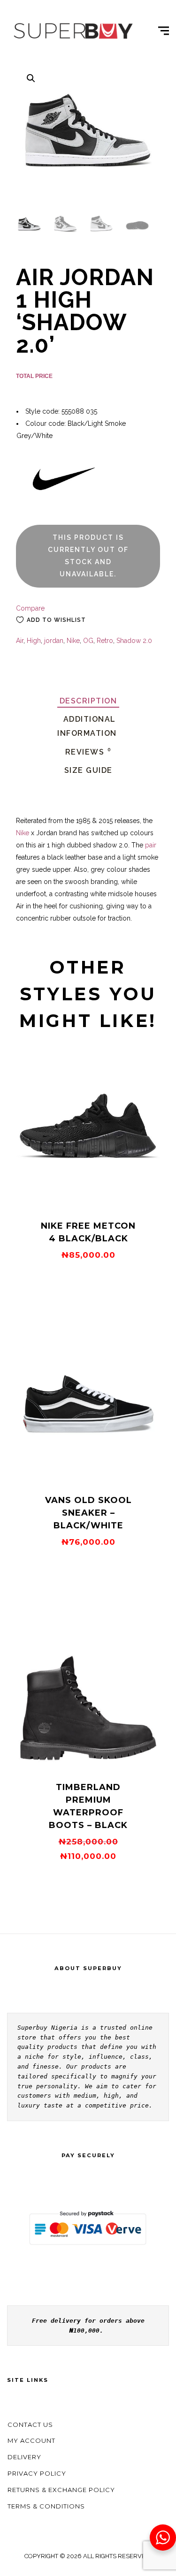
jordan (54, 641)
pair (151, 845)
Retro (105, 641)
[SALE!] (88, 1760)
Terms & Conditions (46, 2506)
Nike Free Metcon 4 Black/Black (88, 1232)
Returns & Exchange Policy (61, 2490)
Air (20, 641)
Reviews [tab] (88, 752)
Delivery (24, 2457)
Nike (73, 641)
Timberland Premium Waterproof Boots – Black (88, 1806)
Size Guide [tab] (88, 770)
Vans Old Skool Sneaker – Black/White (88, 1513)
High (34, 641)
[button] (31, 78)
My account (31, 2440)
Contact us (30, 2425)
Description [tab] (88, 701)
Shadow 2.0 (134, 641)
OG (88, 641)
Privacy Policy (37, 2473)
